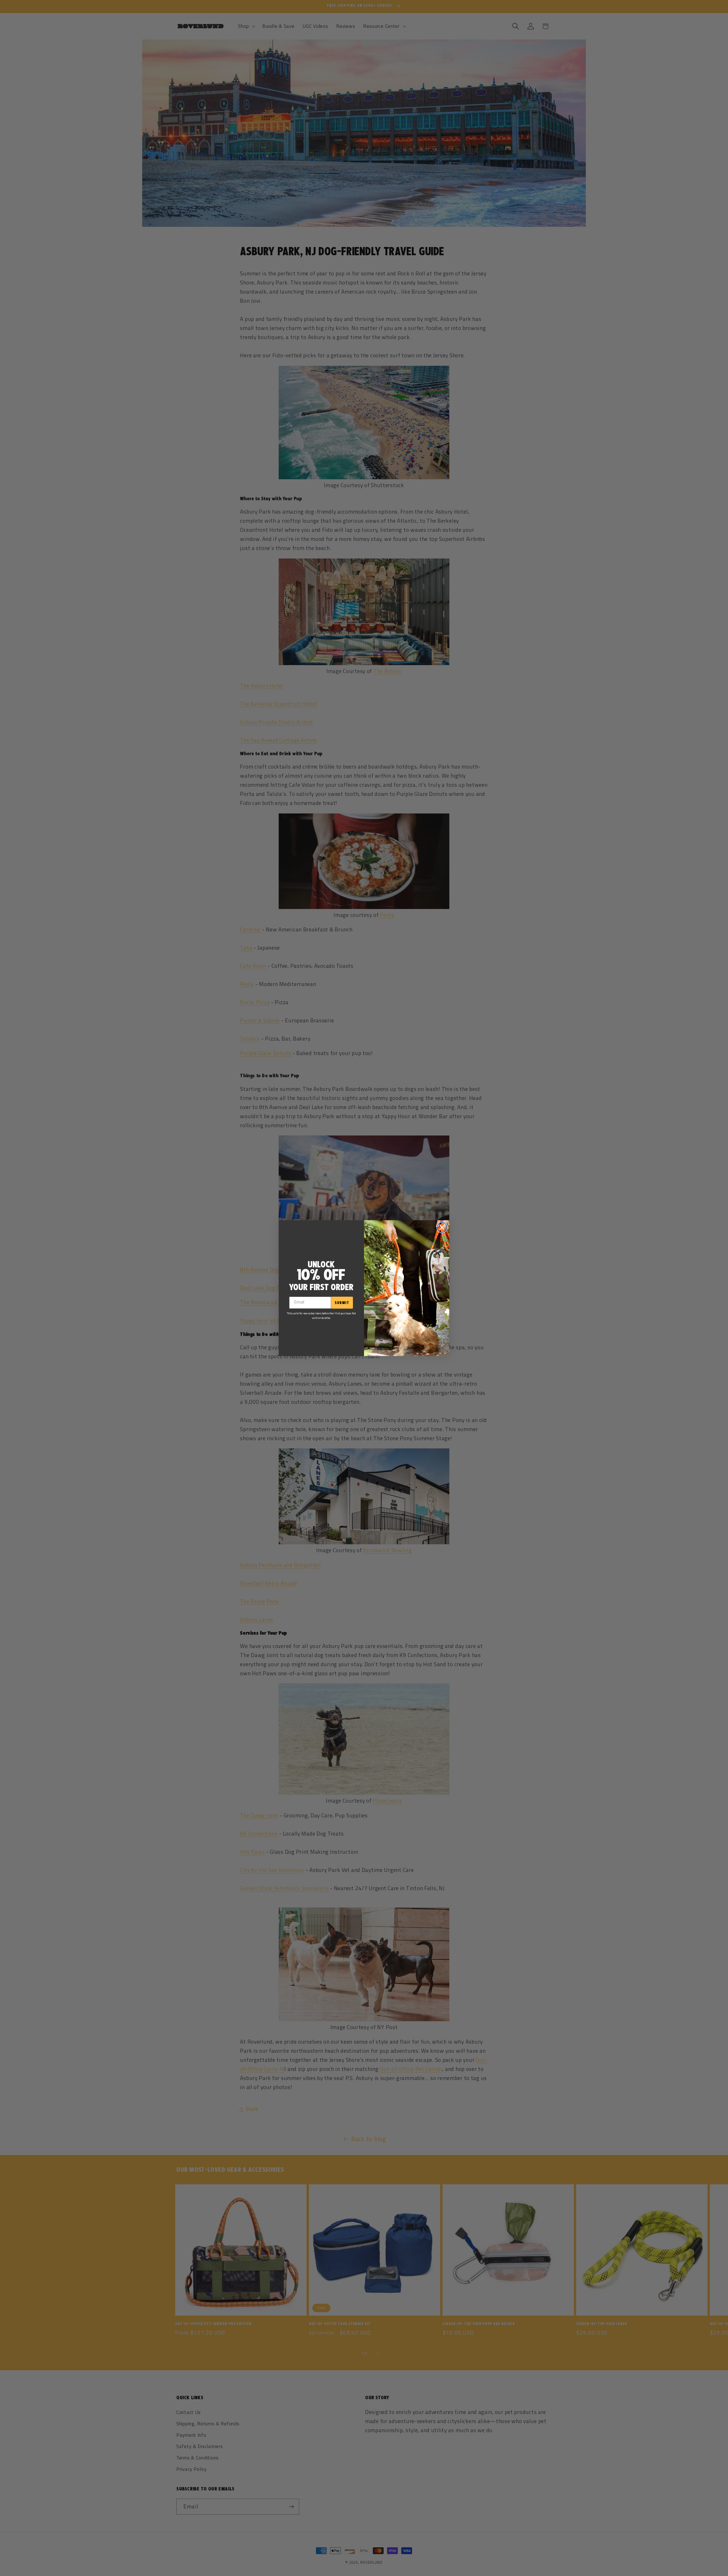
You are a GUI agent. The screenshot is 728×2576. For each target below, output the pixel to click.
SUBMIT (342, 1303)
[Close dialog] (442, 1227)
